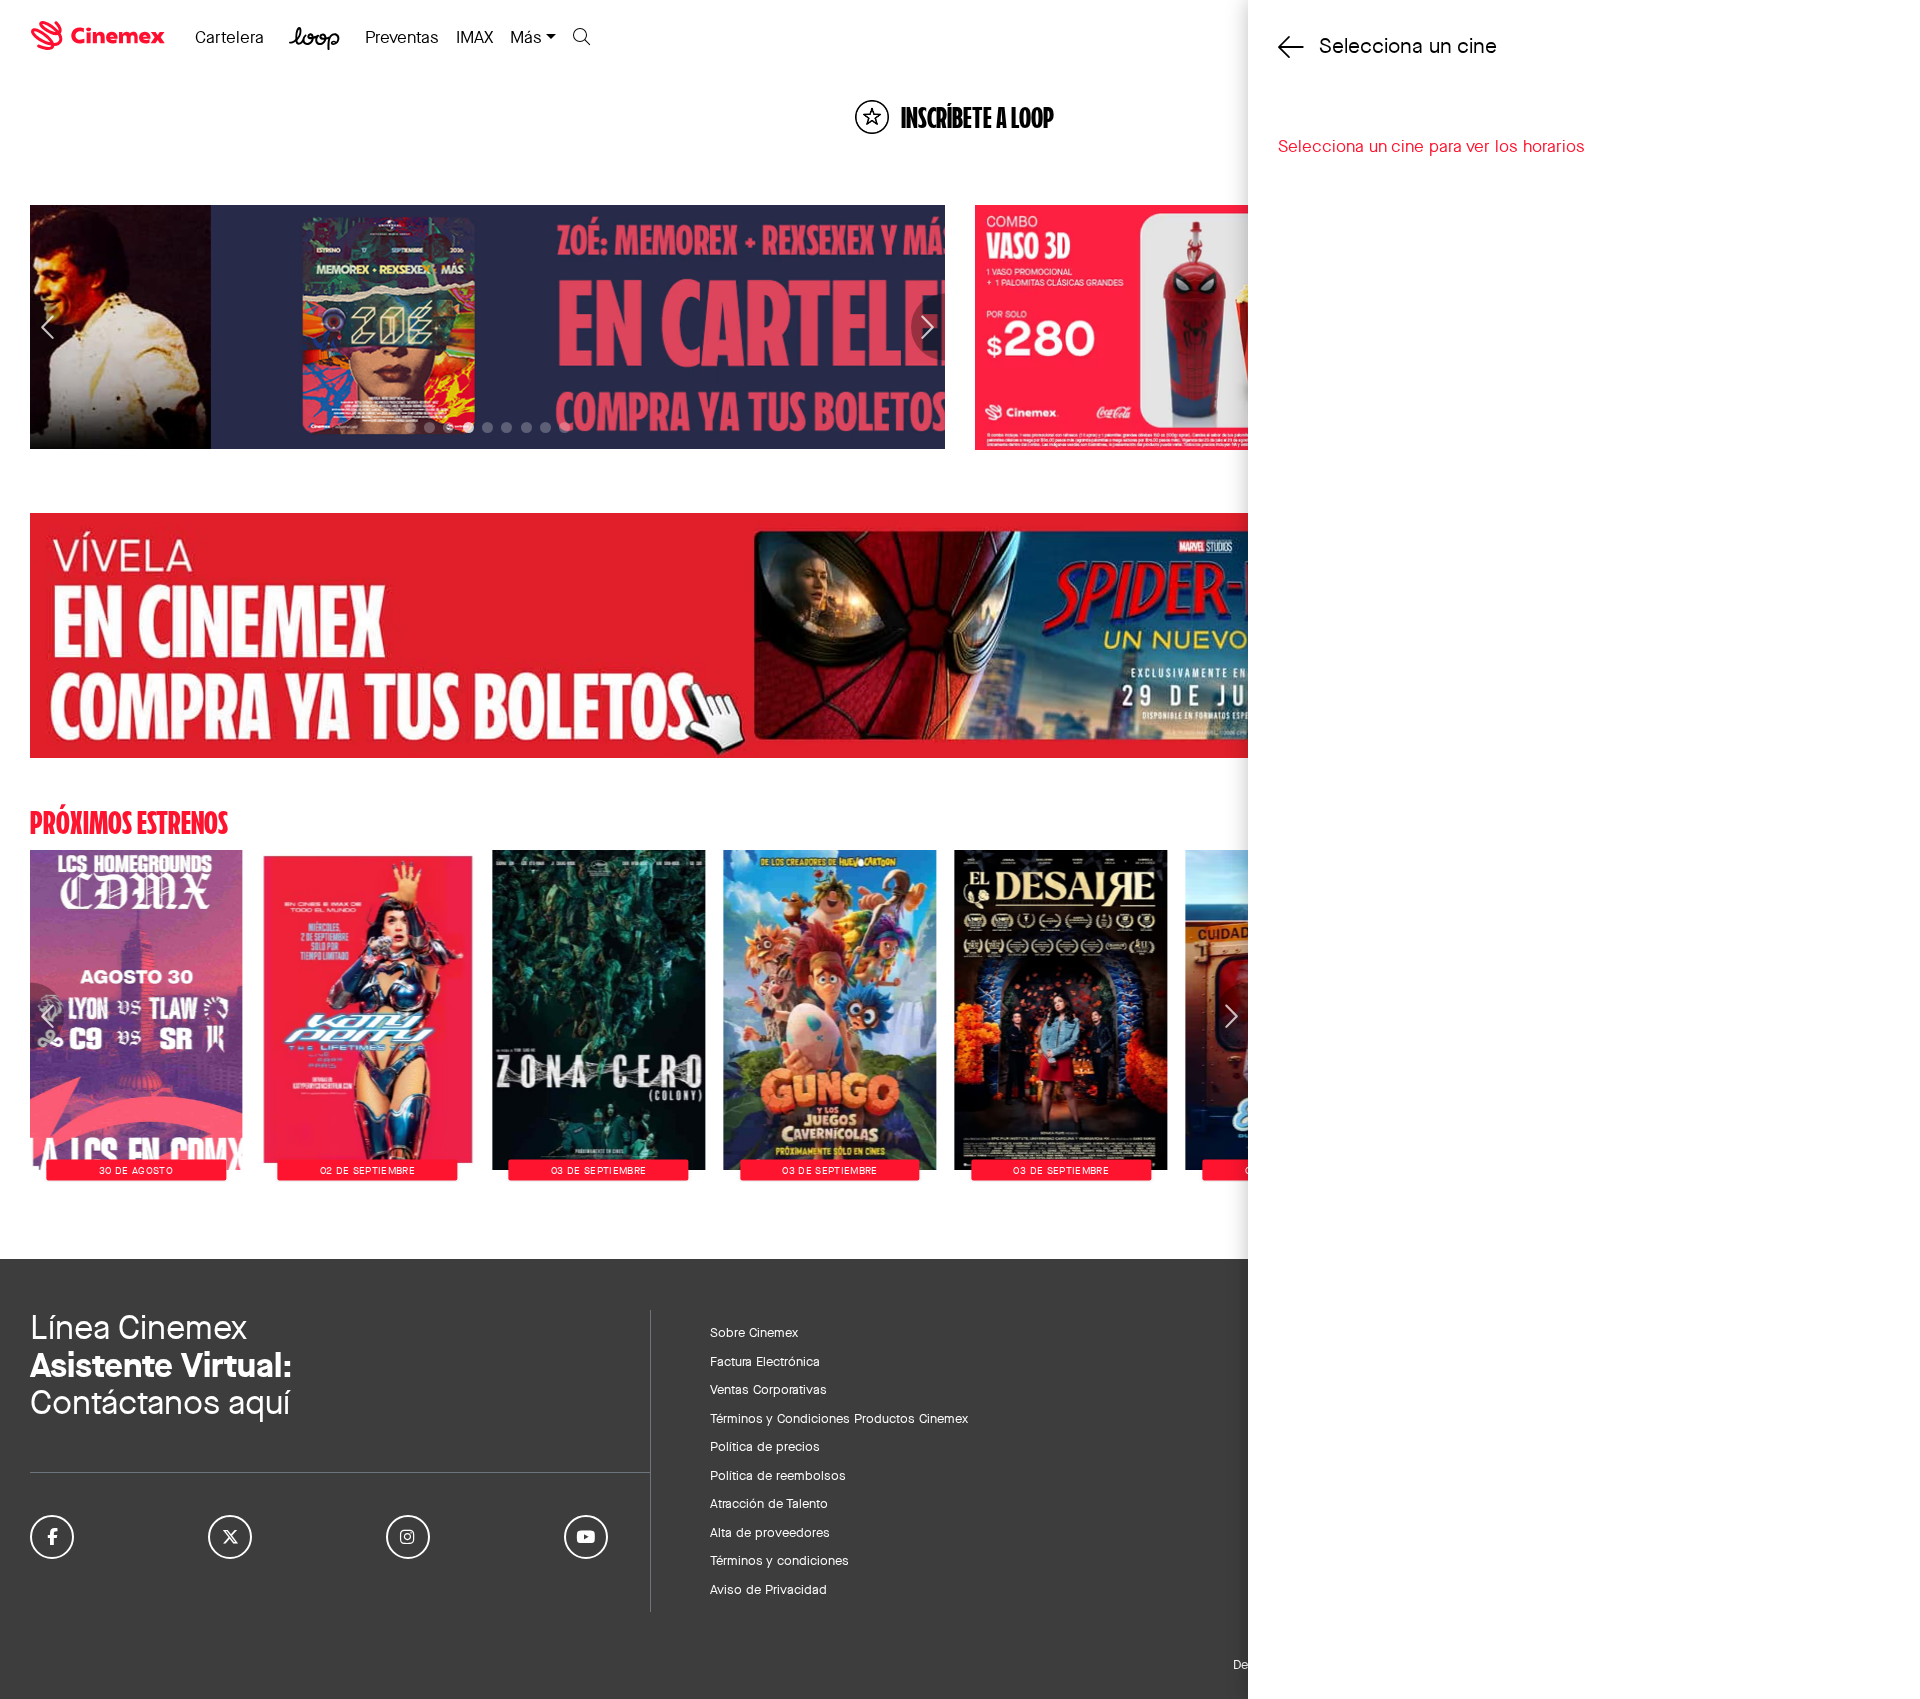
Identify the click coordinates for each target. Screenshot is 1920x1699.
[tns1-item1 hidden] (429, 427)
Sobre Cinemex (754, 1332)
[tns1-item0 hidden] (410, 427)
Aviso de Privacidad (768, 1589)
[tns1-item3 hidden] (468, 427)
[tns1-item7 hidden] (545, 427)
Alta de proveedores (770, 1532)
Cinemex (100, 36)
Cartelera (229, 37)
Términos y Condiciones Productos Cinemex (839, 1418)
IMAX (474, 37)
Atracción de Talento (769, 1503)
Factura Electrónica (765, 1361)
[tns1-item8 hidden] (564, 427)
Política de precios (765, 1446)
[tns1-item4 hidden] (487, 427)
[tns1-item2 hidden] (448, 427)
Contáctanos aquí (160, 1402)
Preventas (402, 37)
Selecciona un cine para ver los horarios (1431, 146)
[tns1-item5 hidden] (506, 427)
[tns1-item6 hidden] (526, 427)
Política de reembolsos (778, 1475)
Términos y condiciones (779, 1560)
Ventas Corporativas (768, 1389)
